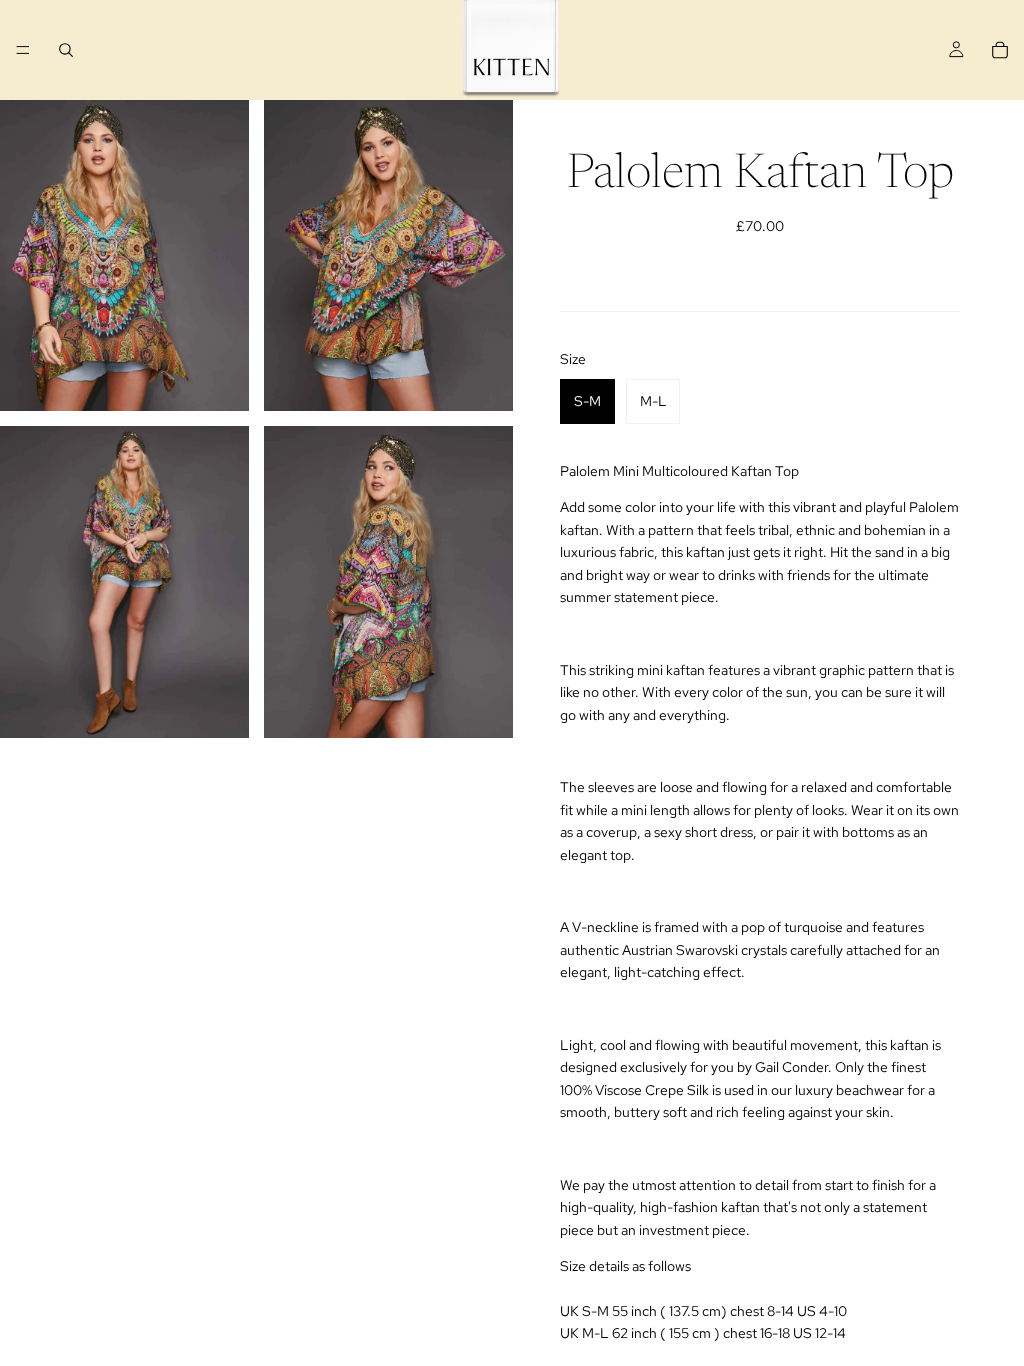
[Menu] (23, 50)
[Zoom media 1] (124, 255)
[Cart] (1000, 50)
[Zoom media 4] (388, 581)
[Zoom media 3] (124, 581)
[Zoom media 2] (388, 255)
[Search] (66, 50)
